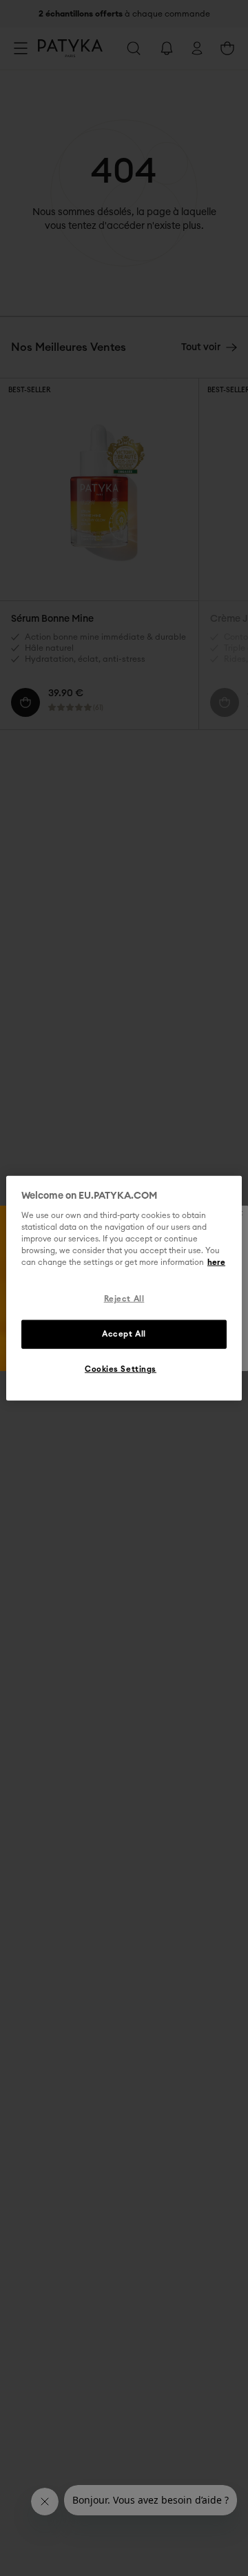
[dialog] (124, 1288)
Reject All (124, 1299)
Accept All (124, 1334)
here (216, 1262)
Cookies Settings (121, 1369)
